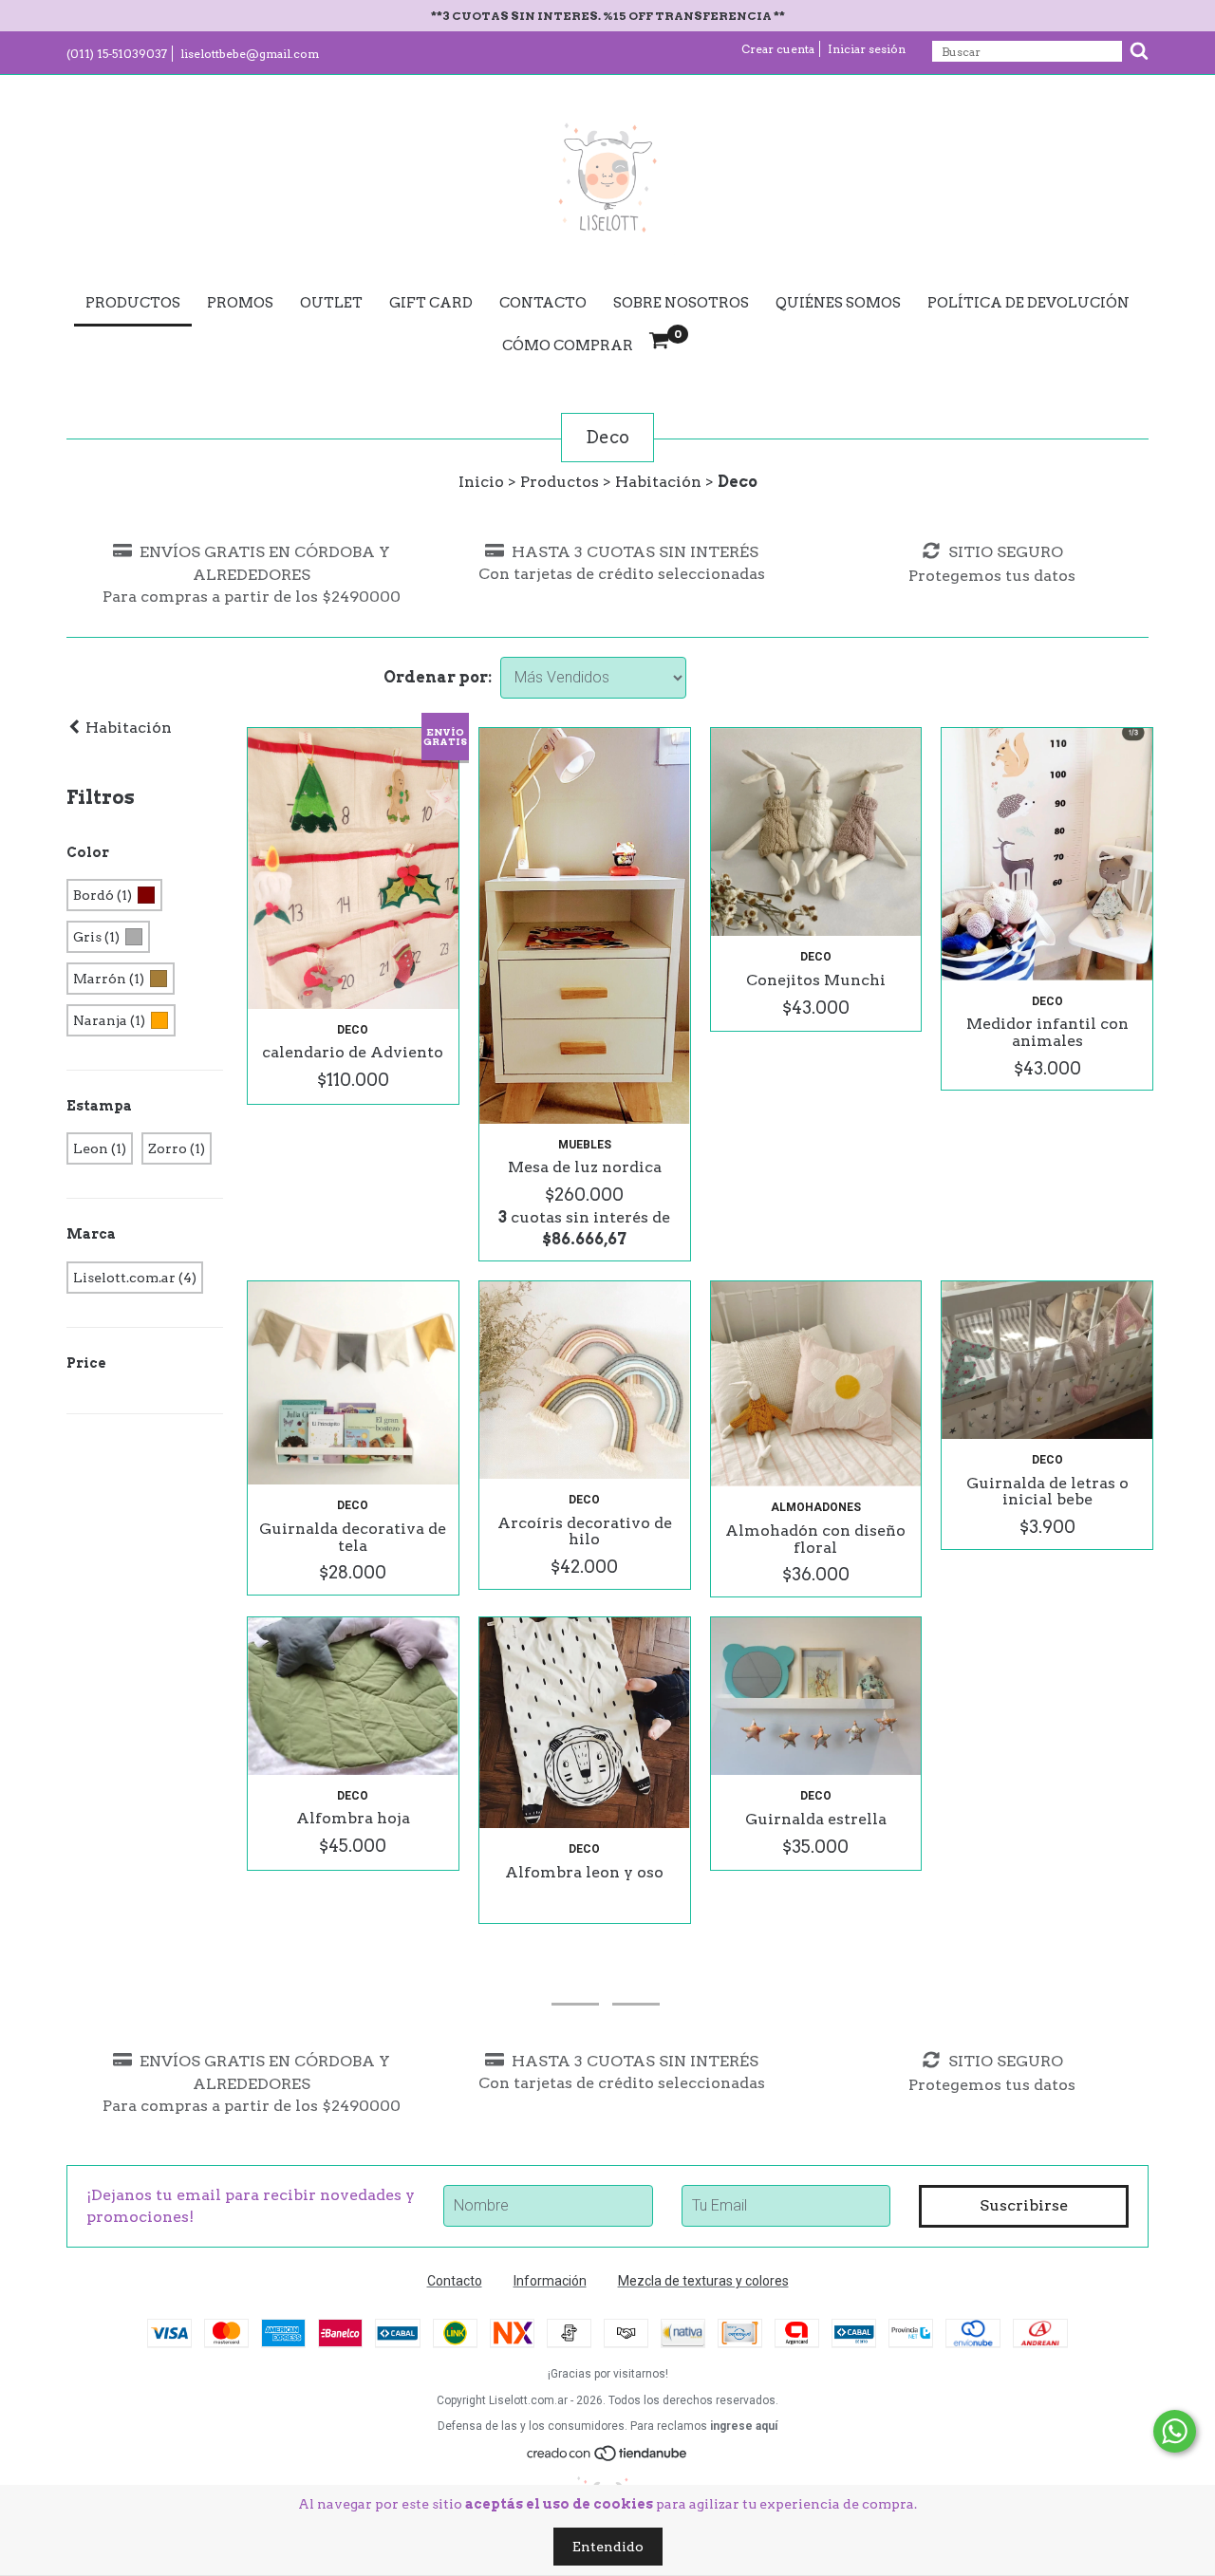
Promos (240, 303)
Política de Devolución (1028, 303)
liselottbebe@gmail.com (250, 54)
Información (550, 2281)
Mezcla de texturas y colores (703, 2281)
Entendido (608, 2547)
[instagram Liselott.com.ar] (575, 1978)
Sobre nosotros (681, 303)
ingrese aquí (744, 2426)
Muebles (585, 1145)
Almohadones (816, 1507)
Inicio (481, 482)
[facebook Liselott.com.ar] (636, 1978)
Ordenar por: (438, 677)
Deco (353, 1030)
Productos (133, 303)
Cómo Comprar (568, 345)
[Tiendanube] (608, 2457)
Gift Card (431, 303)
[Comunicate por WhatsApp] (1175, 2431)
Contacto (543, 303)
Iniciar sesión (867, 49)
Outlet (331, 303)
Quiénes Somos (838, 303)
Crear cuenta (778, 49)
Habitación (658, 482)
